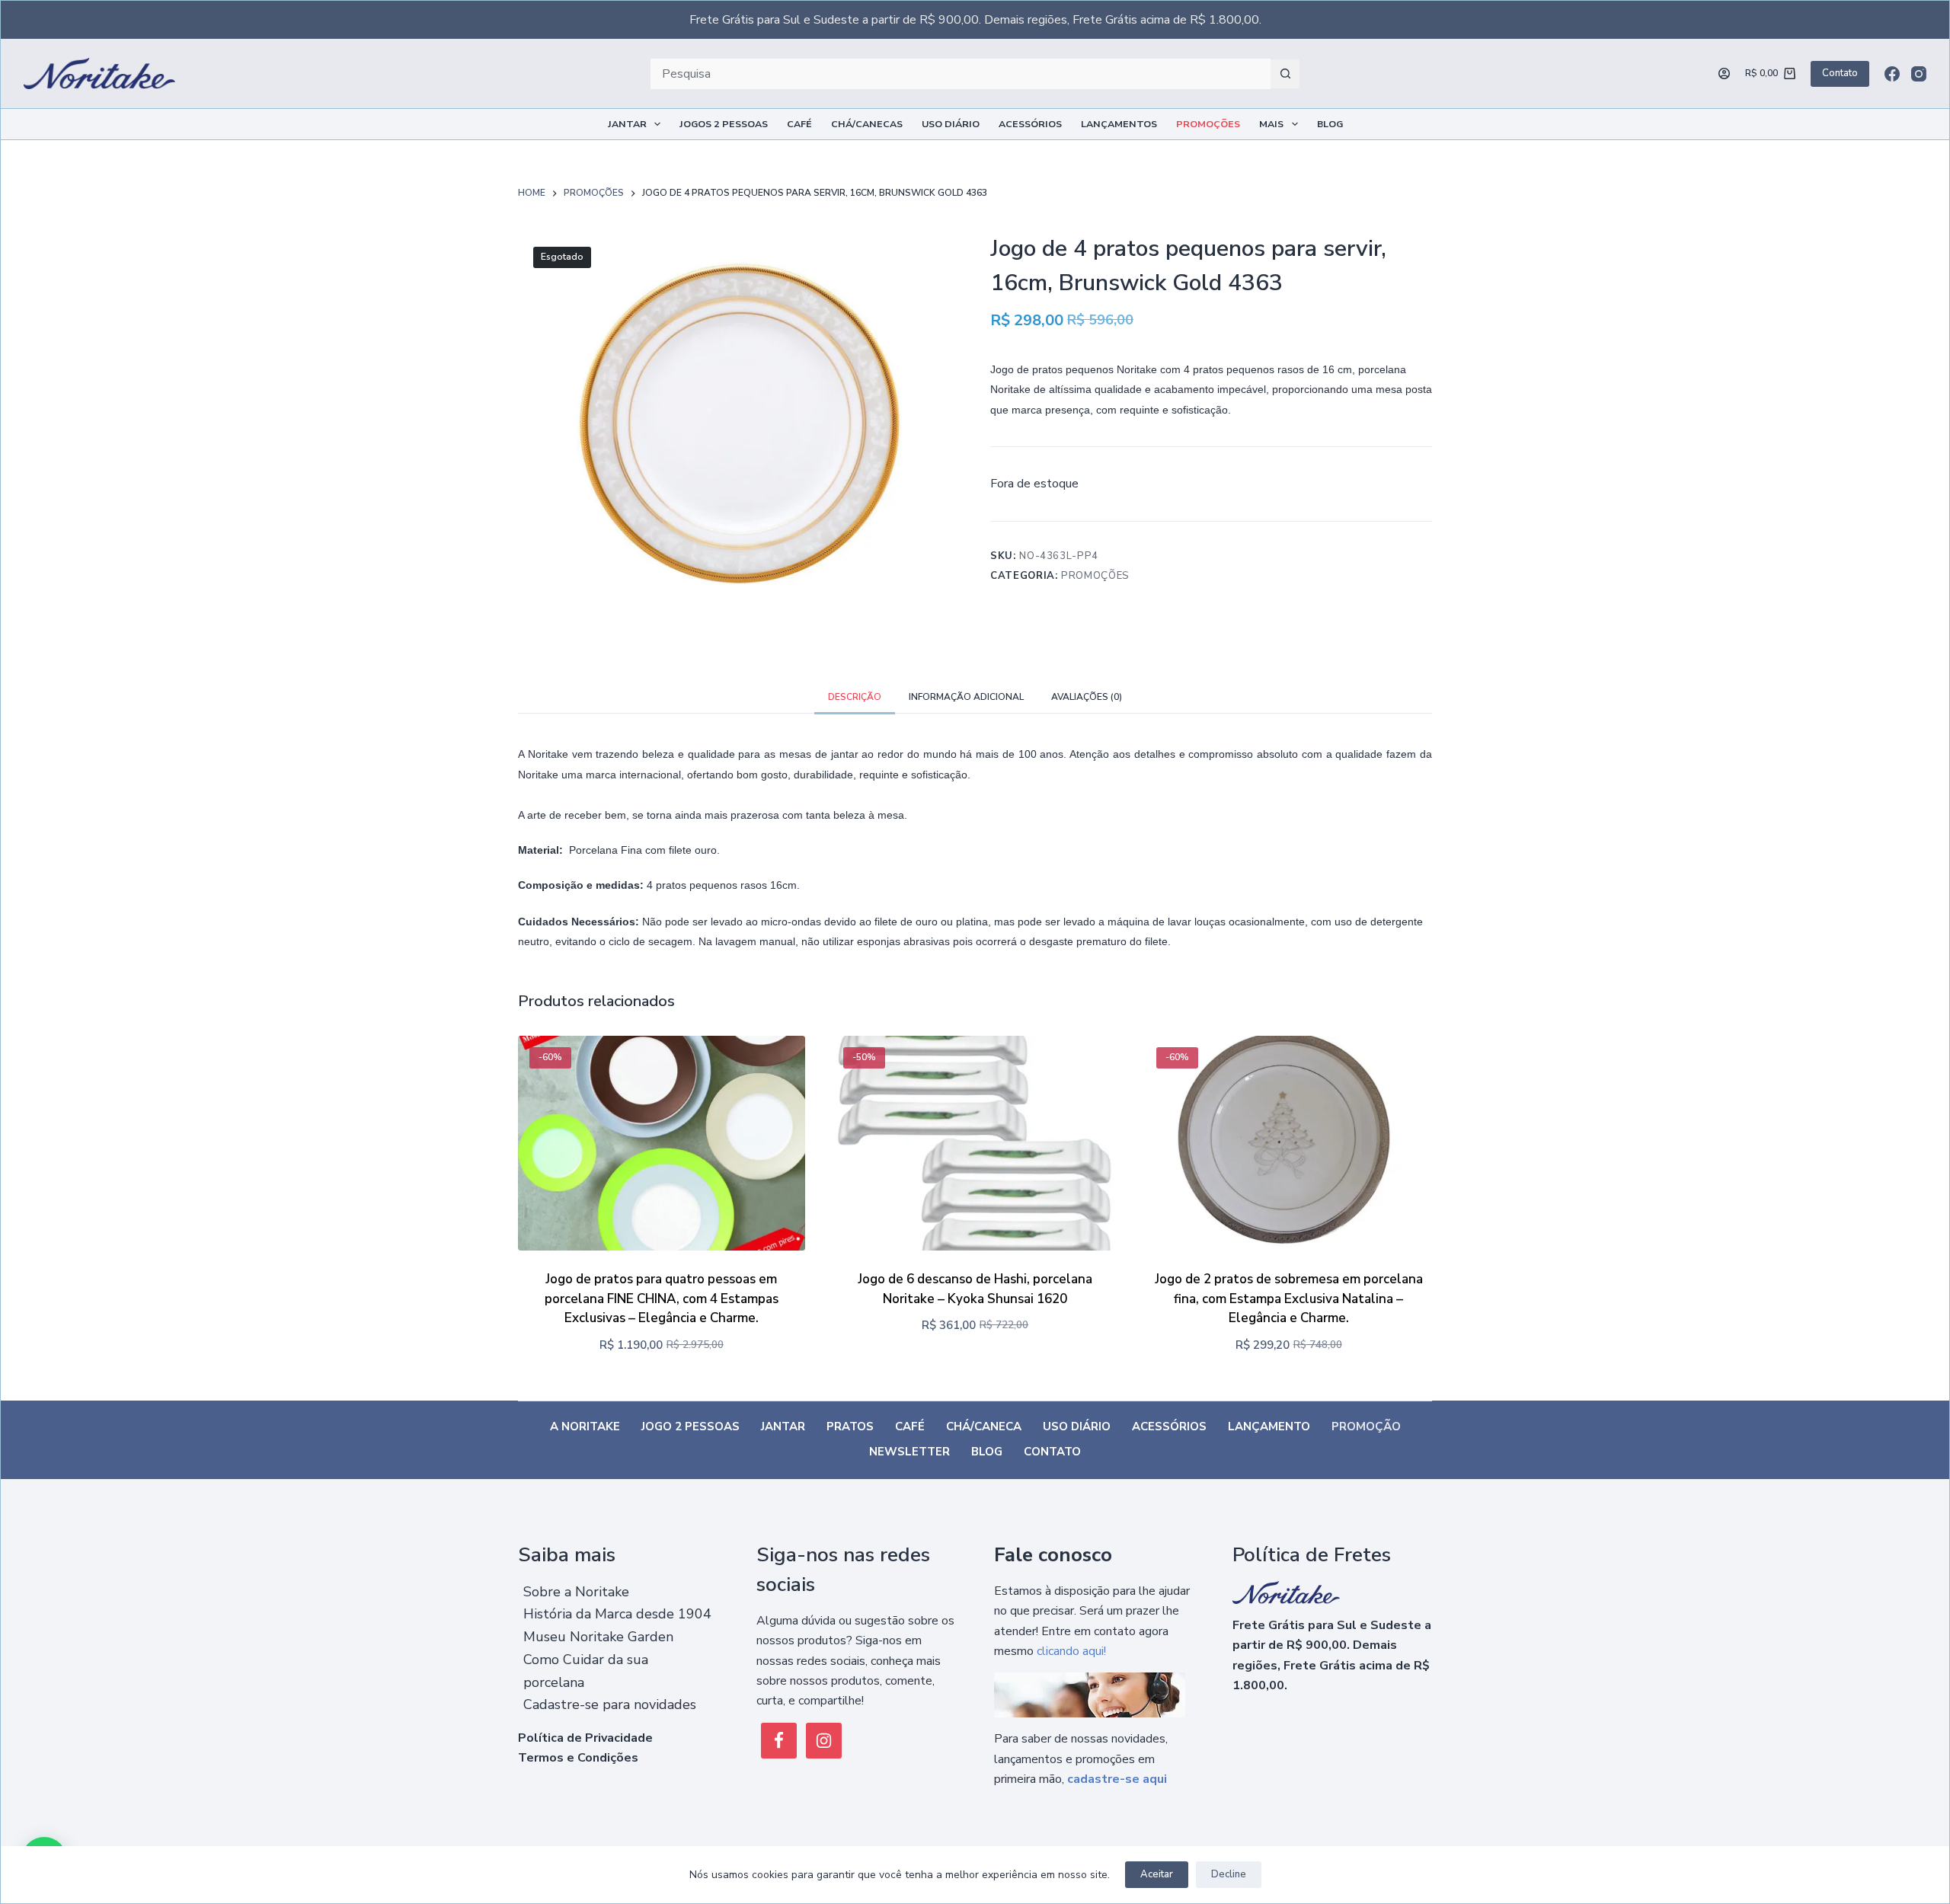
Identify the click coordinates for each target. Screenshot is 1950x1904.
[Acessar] (1724, 73)
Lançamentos (1119, 124)
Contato (1840, 73)
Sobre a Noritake (576, 1592)
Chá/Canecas (867, 124)
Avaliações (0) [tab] (1087, 697)
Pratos (850, 1427)
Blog (1330, 124)
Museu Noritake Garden (598, 1637)
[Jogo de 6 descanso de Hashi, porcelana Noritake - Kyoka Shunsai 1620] (975, 1144)
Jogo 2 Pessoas (690, 1427)
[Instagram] (1919, 74)
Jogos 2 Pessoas (724, 124)
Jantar (627, 124)
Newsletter (909, 1452)
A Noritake (585, 1427)
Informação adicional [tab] (966, 697)
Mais (1271, 124)
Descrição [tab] (855, 697)
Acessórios (1030, 124)
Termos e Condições (578, 1758)
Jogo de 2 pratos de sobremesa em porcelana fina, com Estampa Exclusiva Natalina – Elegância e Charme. (1289, 1299)
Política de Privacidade (585, 1738)
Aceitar (1157, 1874)
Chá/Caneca (984, 1427)
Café (799, 124)
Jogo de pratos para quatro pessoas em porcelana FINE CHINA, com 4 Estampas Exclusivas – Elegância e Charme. (662, 1299)
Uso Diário (951, 124)
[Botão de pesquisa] (1285, 74)
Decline (1229, 1874)
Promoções (1208, 124)
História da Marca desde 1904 (617, 1614)
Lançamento (1269, 1427)
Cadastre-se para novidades (610, 1704)
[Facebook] (1892, 74)
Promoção (1366, 1427)
